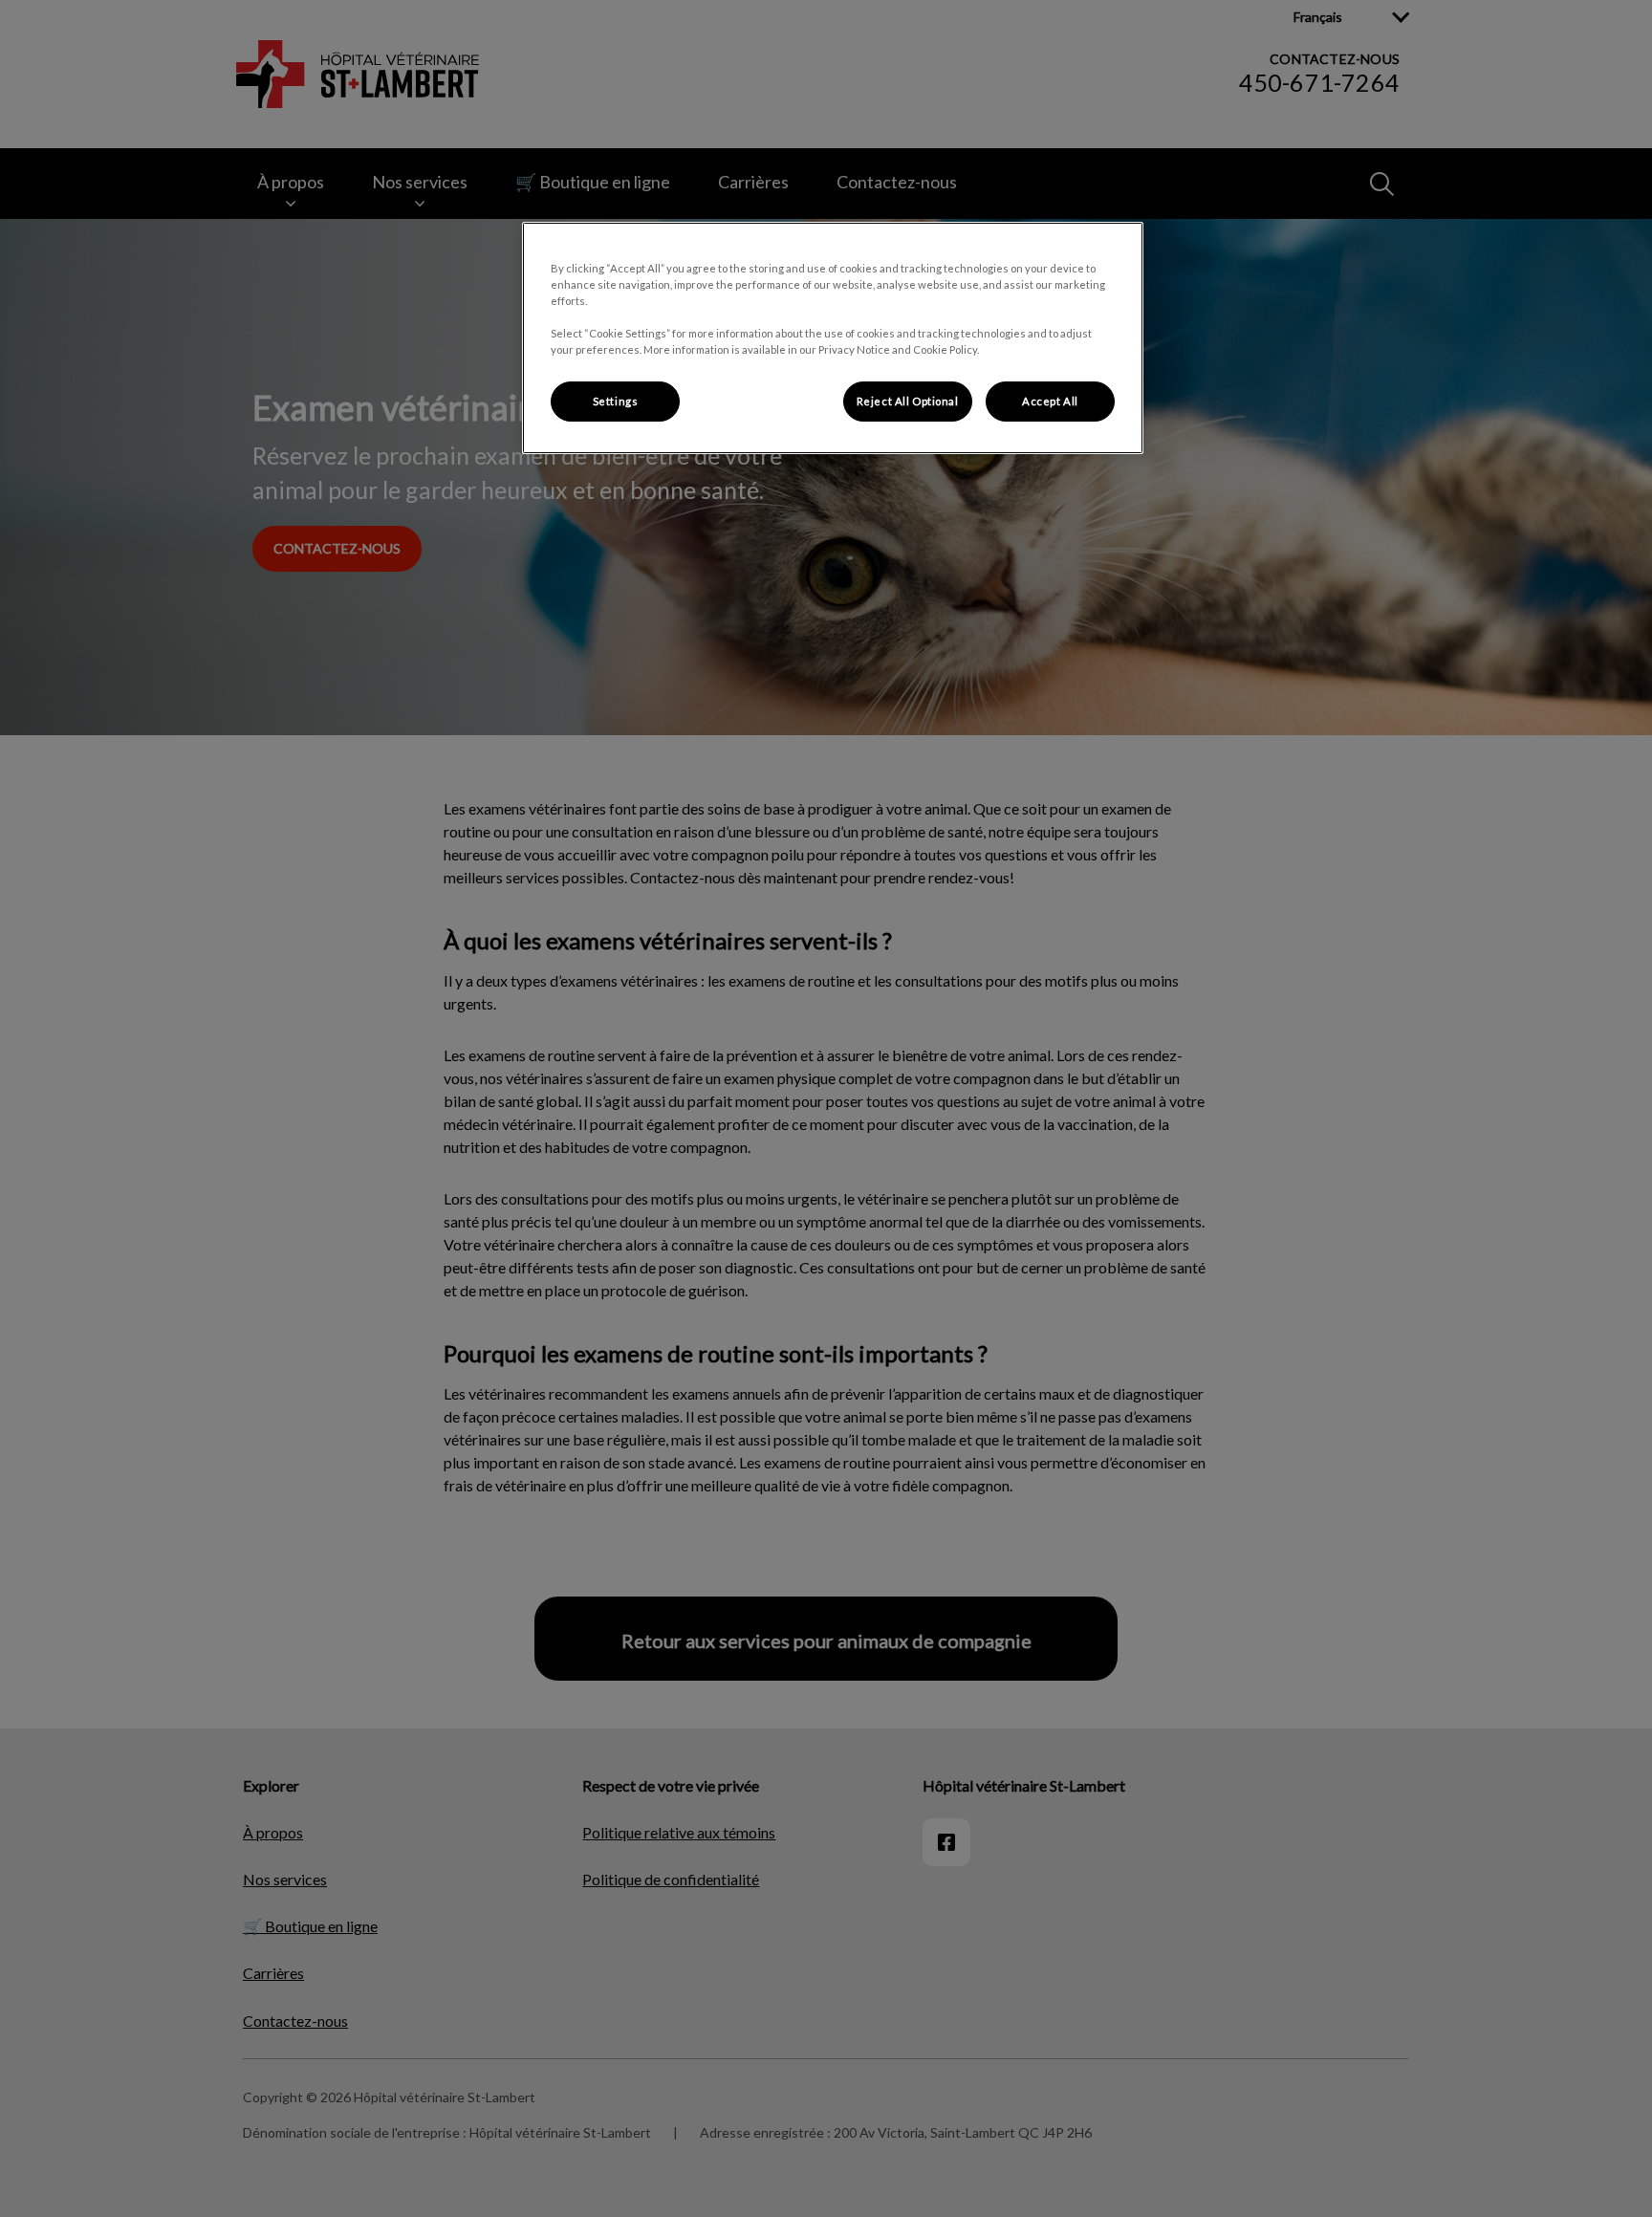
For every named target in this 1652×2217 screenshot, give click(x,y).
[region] (833, 338)
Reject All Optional (908, 401)
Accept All (1050, 401)
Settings (616, 401)
